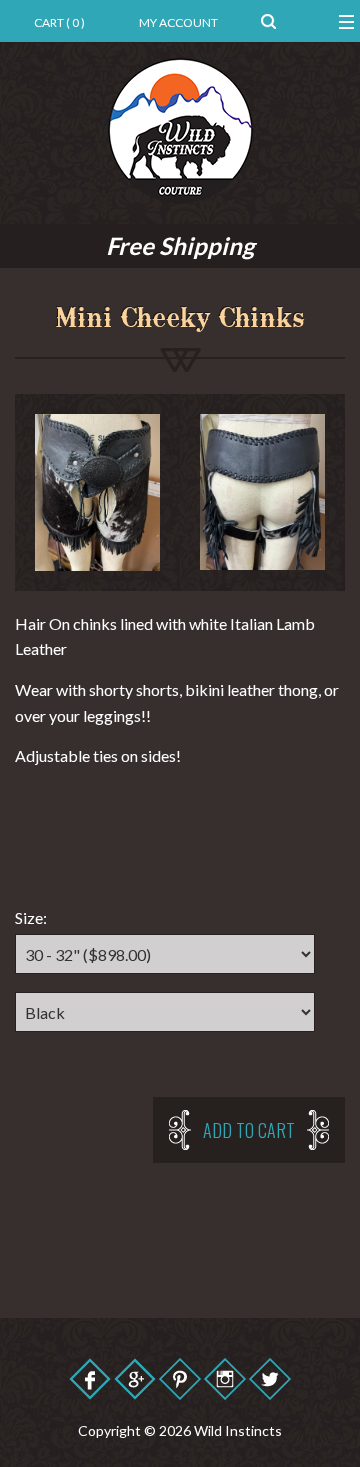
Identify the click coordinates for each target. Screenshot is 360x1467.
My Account (178, 22)
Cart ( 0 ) (59, 22)
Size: (31, 917)
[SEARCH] (268, 21)
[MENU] (329, 21)
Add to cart (249, 1130)
